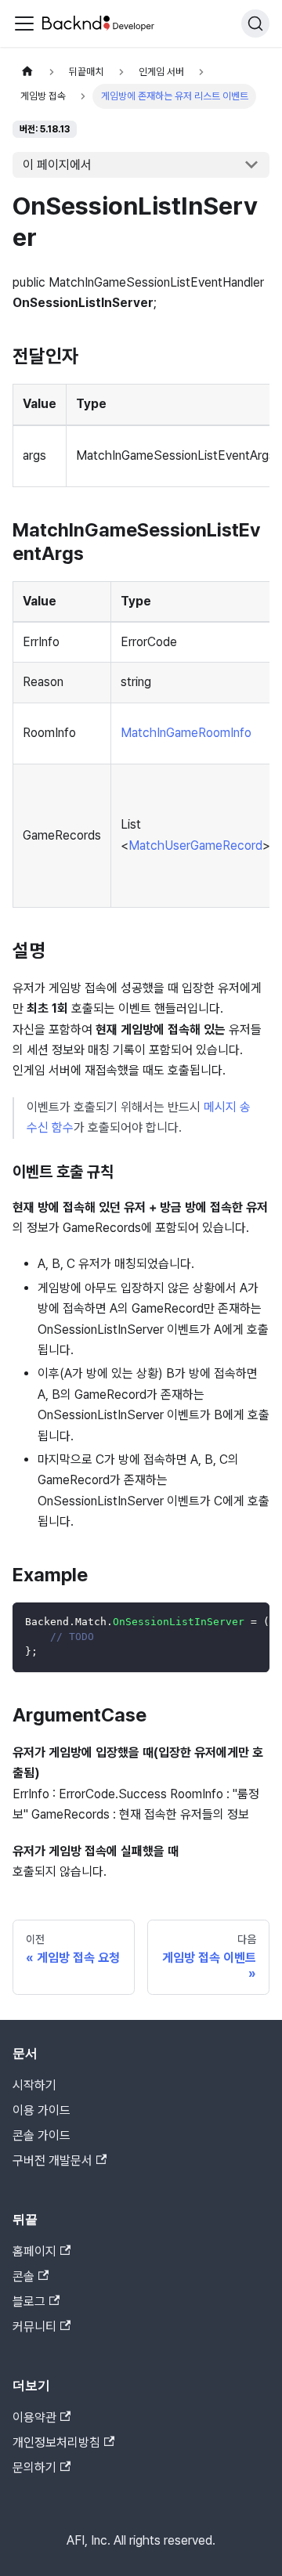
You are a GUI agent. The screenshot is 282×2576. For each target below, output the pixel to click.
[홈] (27, 72)
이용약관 (34, 2417)
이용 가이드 (42, 2110)
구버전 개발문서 (52, 2161)
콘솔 (23, 2276)
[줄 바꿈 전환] (222, 1622)
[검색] (255, 23)
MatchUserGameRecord (195, 845)
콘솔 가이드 (42, 2135)
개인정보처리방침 (56, 2442)
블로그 (29, 2301)
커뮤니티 (34, 2327)
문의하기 (34, 2468)
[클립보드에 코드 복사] (250, 1622)
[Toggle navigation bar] (24, 23)
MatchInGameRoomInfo (186, 733)
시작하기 (34, 2085)
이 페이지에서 (57, 165)
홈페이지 (34, 2251)
